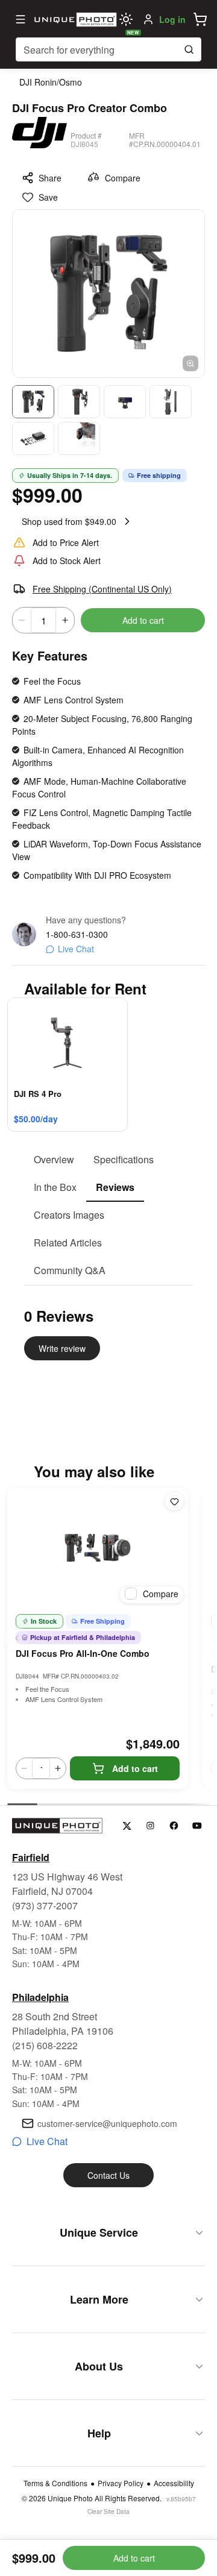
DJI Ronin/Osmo (51, 82)
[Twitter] (127, 1826)
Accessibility (174, 2483)
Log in (172, 19)
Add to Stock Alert (67, 561)
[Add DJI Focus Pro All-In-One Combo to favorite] (174, 1501)
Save (48, 197)
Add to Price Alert (66, 542)
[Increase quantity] (65, 620)
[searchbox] (108, 49)
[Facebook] (174, 1826)
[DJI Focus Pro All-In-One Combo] (98, 1548)
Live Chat (76, 949)
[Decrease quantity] (22, 620)
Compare (123, 178)
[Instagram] (150, 1826)
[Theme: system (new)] (126, 19)
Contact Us (108, 2175)
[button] (200, 19)
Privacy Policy (121, 2483)
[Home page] (74, 19)
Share (50, 178)
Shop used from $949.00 (69, 521)
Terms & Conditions (55, 2483)
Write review (62, 1348)
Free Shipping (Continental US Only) (102, 589)
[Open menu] (20, 19)
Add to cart (143, 620)
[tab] (54, 1160)
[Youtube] (197, 1826)
